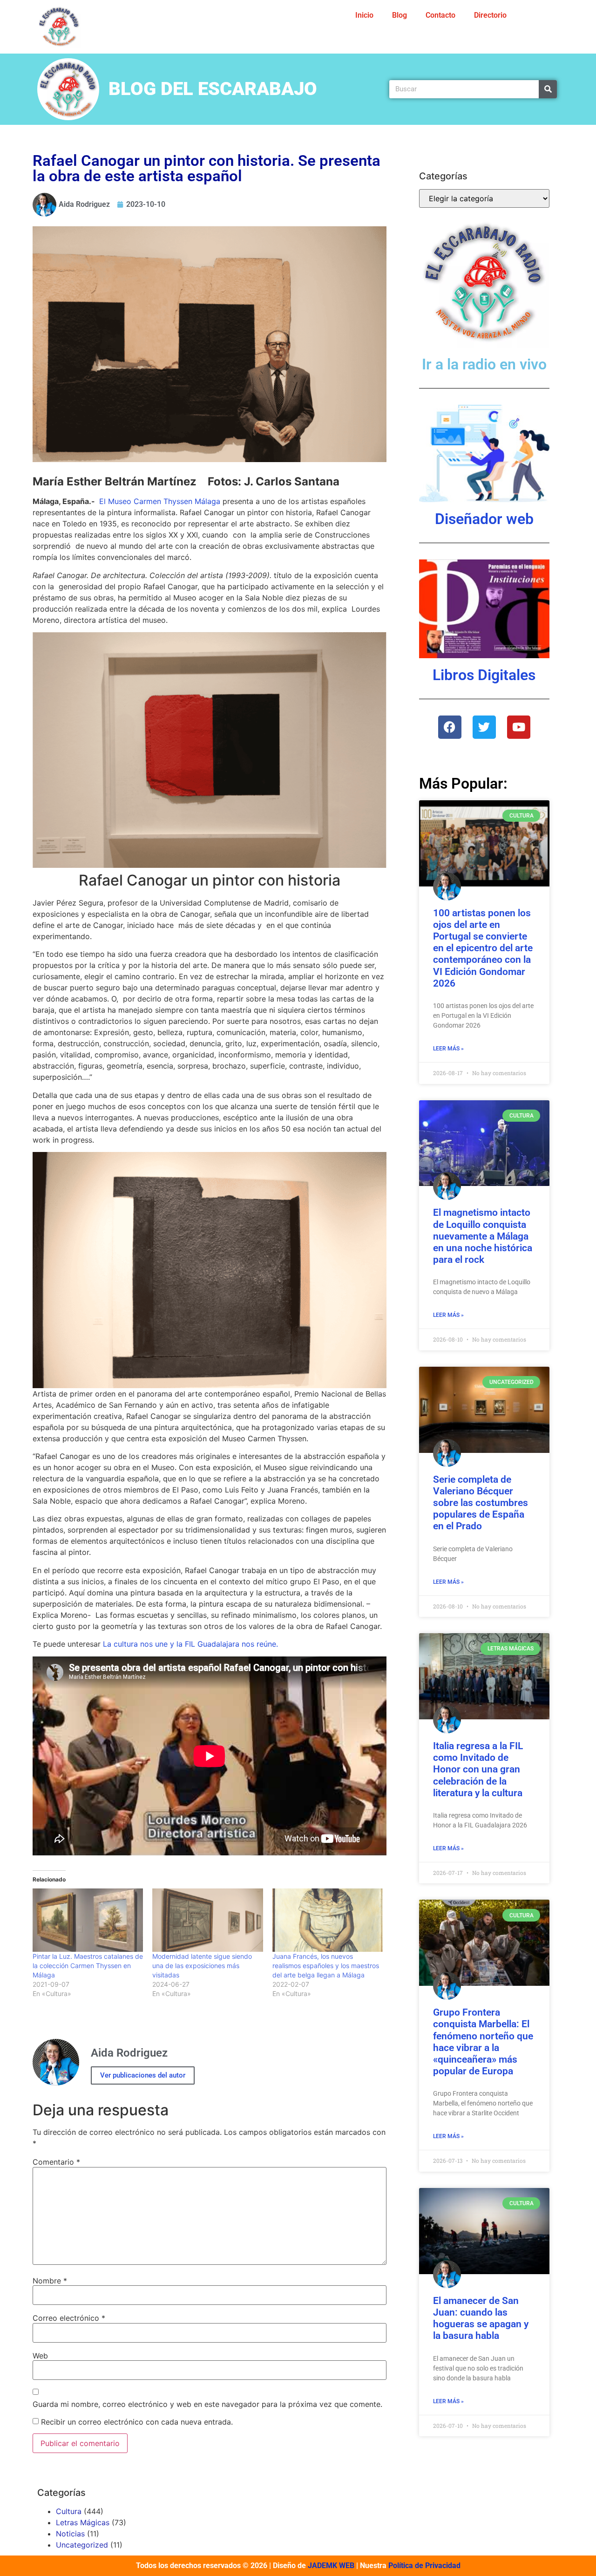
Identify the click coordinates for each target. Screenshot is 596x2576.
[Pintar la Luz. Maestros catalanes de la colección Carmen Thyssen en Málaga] (88, 1920)
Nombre (50, 2281)
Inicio (364, 15)
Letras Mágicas (83, 2522)
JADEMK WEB (331, 2566)
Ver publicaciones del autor (143, 2075)
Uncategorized (82, 2545)
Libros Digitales (484, 675)
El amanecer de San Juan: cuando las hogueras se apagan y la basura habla (481, 2318)
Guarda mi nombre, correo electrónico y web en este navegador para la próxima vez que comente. (207, 2404)
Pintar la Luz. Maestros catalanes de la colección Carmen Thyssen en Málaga (88, 1966)
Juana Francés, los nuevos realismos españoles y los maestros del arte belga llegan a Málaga (326, 1966)
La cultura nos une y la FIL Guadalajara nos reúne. (190, 1644)
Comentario (56, 2162)
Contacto (440, 15)
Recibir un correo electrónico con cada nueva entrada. (137, 2422)
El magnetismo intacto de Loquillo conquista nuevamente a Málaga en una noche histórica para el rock (483, 1236)
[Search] (548, 89)
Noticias (70, 2534)
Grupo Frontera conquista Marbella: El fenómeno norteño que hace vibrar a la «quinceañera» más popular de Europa (483, 2042)
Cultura (69, 2511)
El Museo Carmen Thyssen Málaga (160, 501)
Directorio (490, 15)
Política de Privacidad (424, 2566)
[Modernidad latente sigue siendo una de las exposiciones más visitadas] (207, 1920)
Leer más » (448, 1049)
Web (40, 2356)
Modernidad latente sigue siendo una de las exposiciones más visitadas (202, 1966)
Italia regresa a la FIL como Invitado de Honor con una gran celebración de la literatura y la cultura (478, 1769)
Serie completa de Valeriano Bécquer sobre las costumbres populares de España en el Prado (481, 1503)
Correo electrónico (69, 2318)
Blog (400, 15)
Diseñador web (484, 519)
